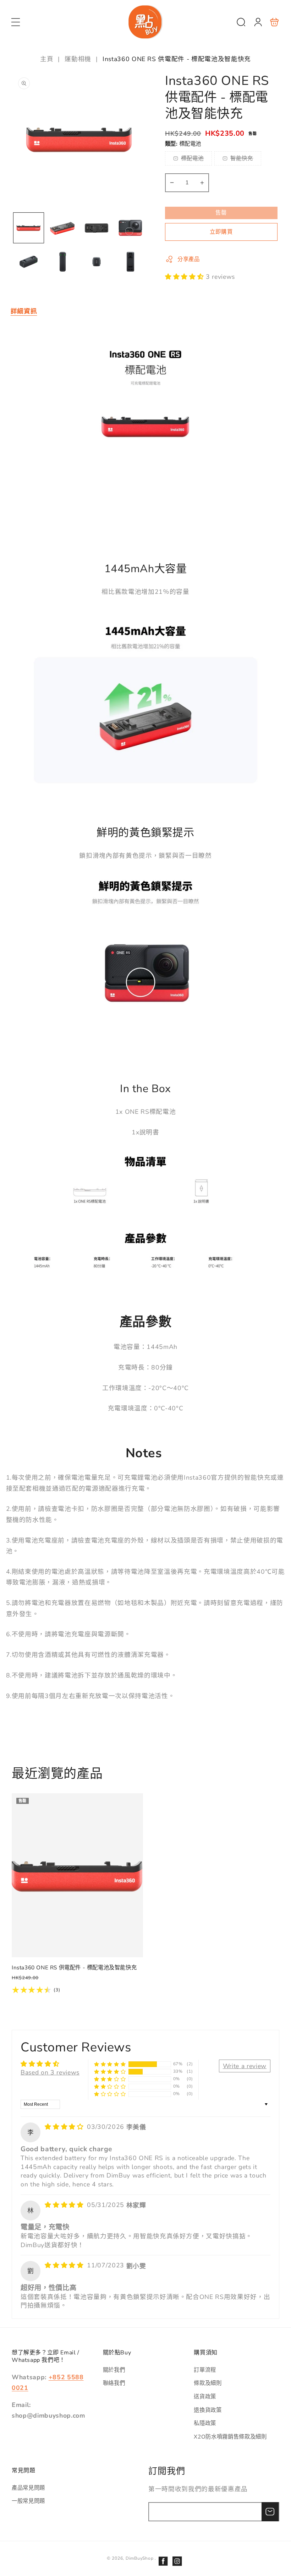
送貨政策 (205, 2396)
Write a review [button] (245, 2066)
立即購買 (221, 232)
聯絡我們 (114, 2383)
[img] (65, 2127)
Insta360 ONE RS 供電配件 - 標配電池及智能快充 (77, 1875)
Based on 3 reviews (50, 2072)
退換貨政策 (208, 2410)
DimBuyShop (140, 2558)
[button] (16, 22)
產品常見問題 (28, 2488)
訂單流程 (205, 2370)
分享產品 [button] (189, 259)
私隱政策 (205, 2423)
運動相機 (78, 59)
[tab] (24, 311)
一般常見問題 (28, 2501)
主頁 (48, 59)
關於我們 (114, 2370)
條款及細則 (208, 2383)
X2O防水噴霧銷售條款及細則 (230, 2437)
